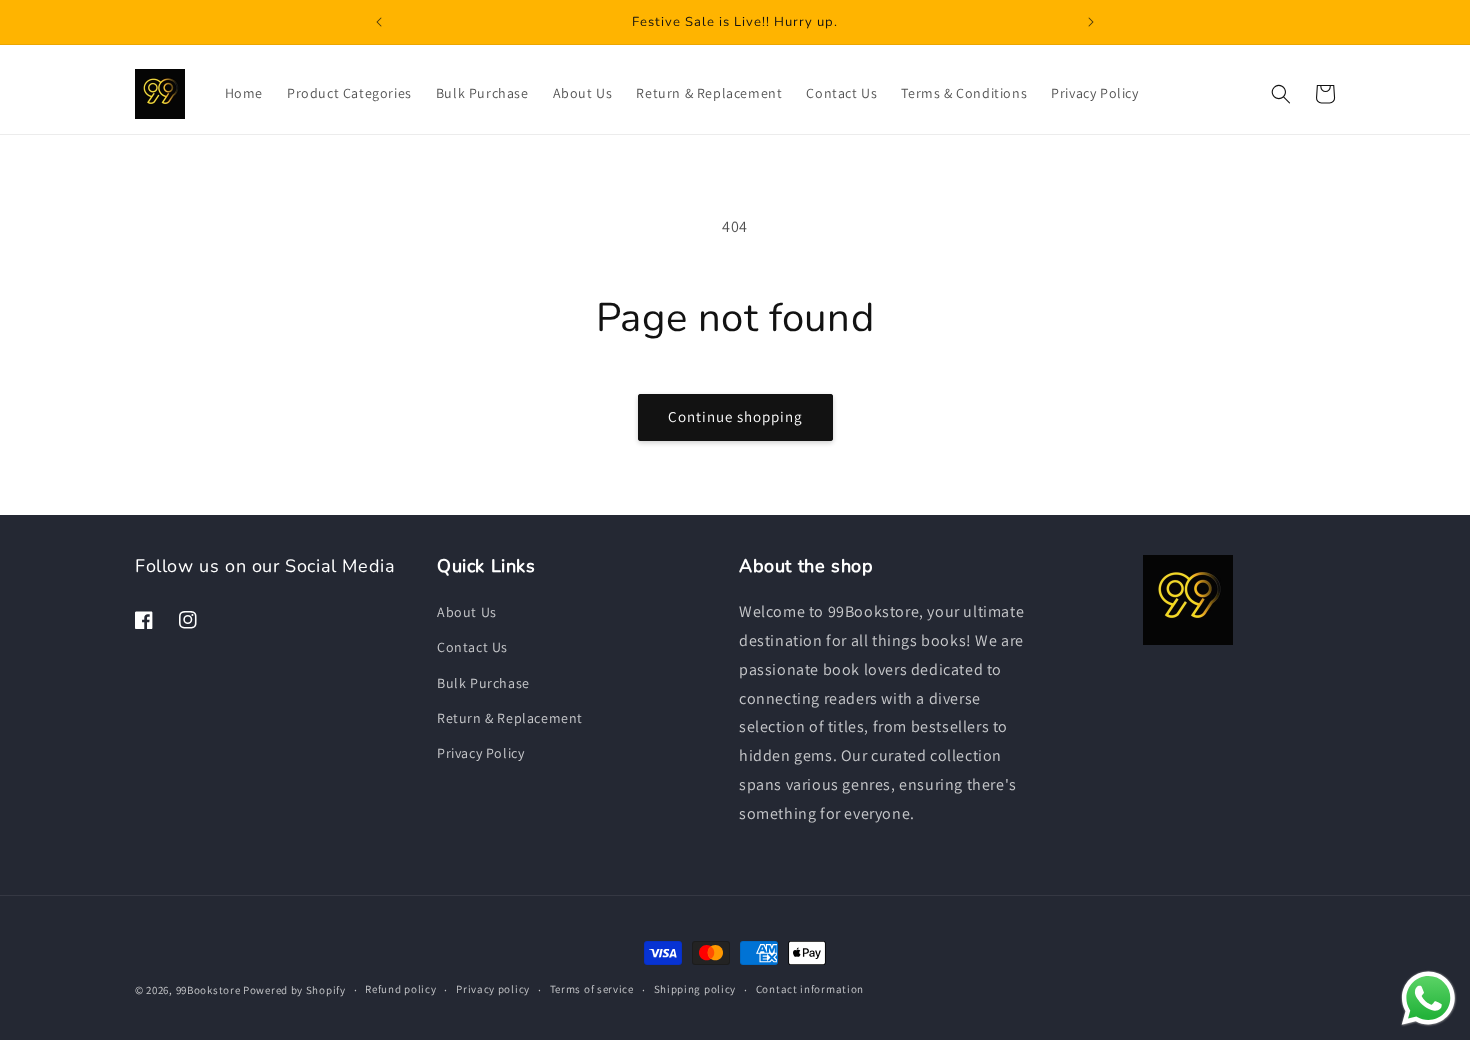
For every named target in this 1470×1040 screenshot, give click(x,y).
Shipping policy (695, 989)
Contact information (810, 989)
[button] (1281, 94)
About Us (467, 612)
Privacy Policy (480, 753)
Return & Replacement (510, 718)
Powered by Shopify (294, 990)
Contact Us (472, 647)
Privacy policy (493, 989)
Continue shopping (735, 416)
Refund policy (400, 989)
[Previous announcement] (379, 22)
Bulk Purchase (483, 683)
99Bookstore (208, 990)
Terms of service (592, 989)
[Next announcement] (1091, 22)
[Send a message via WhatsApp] (1428, 998)
